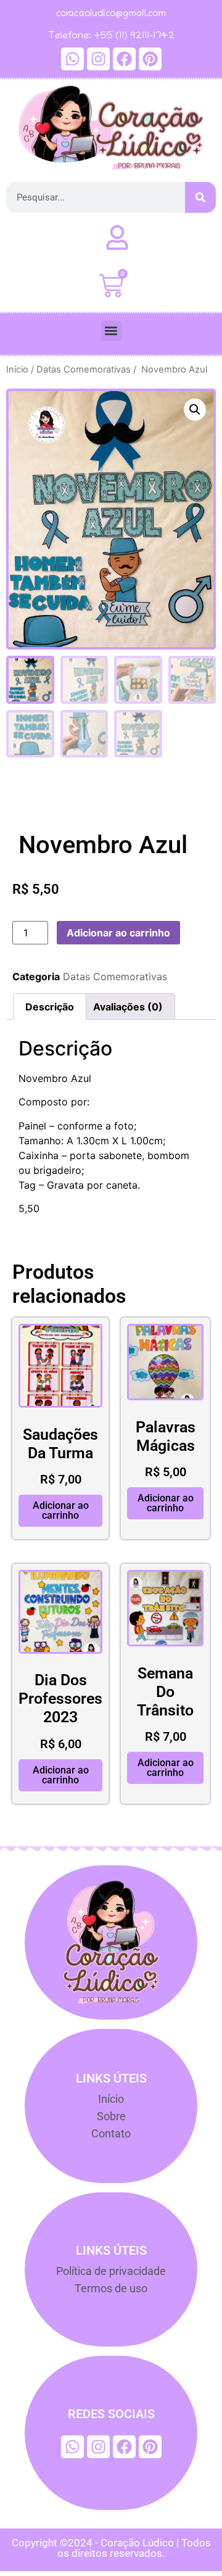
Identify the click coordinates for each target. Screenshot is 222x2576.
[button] (111, 331)
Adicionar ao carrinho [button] (61, 1510)
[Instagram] (98, 59)
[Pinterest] (150, 59)
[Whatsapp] (72, 59)
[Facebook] (124, 59)
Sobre (111, 2116)
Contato (111, 2133)
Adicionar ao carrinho (118, 933)
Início (17, 369)
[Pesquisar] (200, 197)
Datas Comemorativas (84, 369)
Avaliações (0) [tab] (128, 1007)
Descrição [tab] (50, 1007)
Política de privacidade (111, 2271)
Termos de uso (111, 2288)
